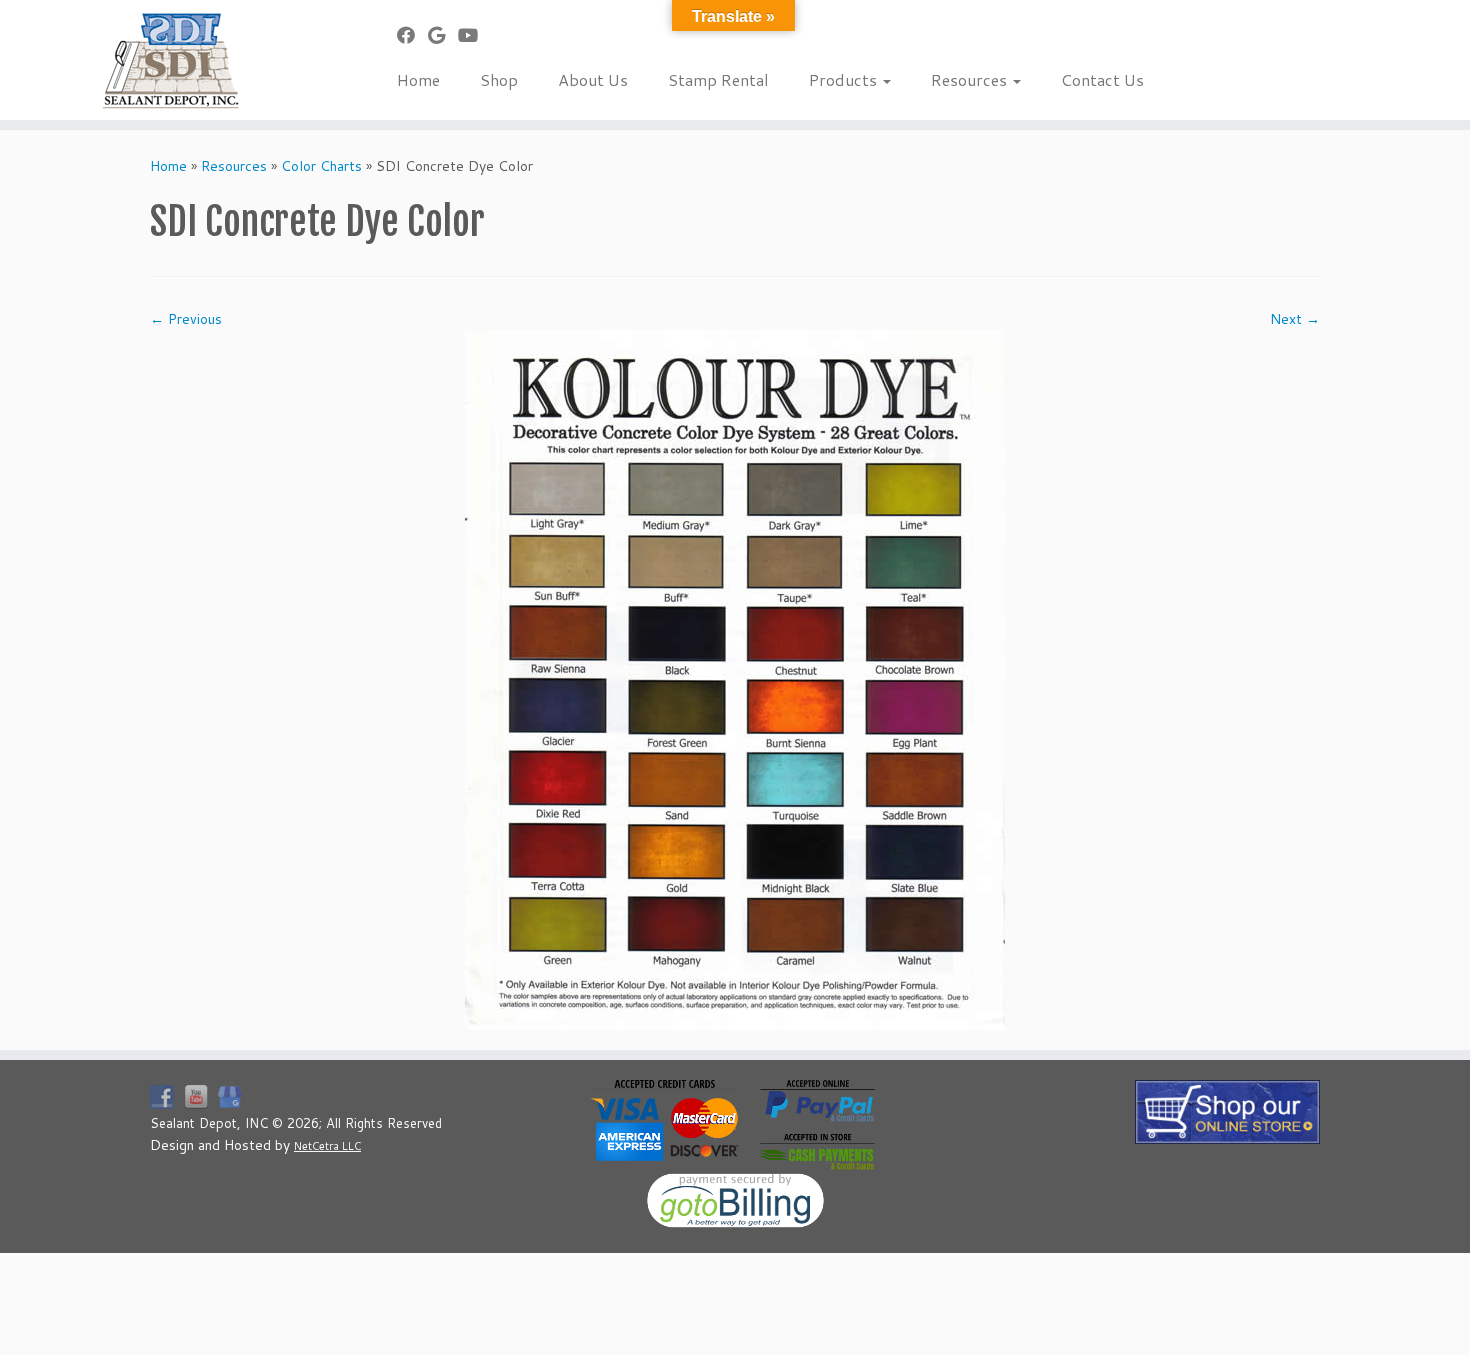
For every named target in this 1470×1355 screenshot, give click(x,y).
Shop (499, 79)
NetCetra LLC (327, 1146)
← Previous (186, 319)
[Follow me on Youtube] (474, 35)
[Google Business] (443, 35)
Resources (971, 79)
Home (418, 79)
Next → (1295, 319)
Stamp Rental (718, 79)
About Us (593, 79)
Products (845, 79)
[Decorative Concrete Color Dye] (735, 679)
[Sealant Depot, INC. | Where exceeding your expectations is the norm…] (169, 60)
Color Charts (321, 166)
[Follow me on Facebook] (412, 35)
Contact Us (1102, 79)
